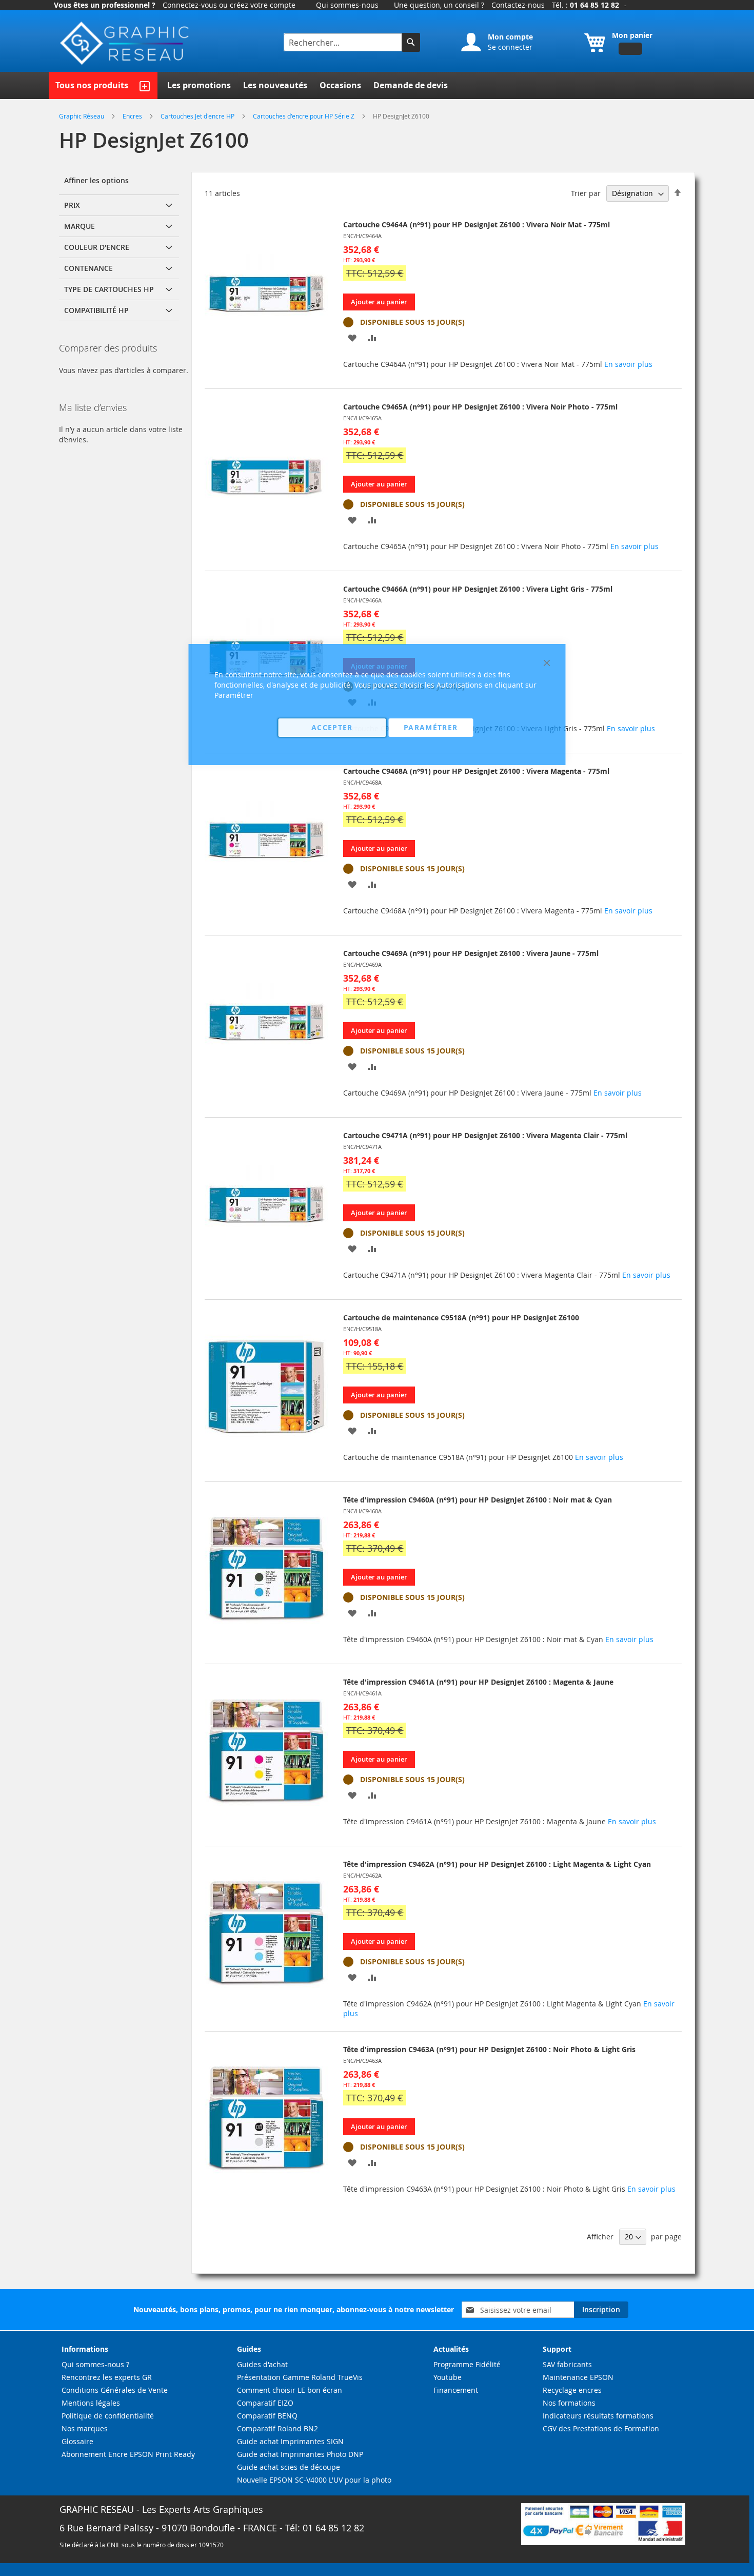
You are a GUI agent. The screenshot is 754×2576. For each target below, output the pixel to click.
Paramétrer (431, 727)
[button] (352, 337)
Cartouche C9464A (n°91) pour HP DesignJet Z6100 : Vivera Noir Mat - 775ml (477, 225)
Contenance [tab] (88, 268)
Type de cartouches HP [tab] (109, 289)
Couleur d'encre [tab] (97, 247)
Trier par (586, 193)
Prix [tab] (72, 205)
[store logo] (126, 43)
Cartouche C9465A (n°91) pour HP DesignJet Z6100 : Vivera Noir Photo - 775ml (480, 407)
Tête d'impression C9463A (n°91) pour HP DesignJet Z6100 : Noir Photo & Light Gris (489, 2049)
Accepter (332, 727)
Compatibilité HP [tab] (96, 310)
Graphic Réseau (82, 116)
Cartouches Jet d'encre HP (198, 116)
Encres (133, 116)
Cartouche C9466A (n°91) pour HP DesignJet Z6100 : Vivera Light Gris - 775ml (478, 589)
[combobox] (344, 42)
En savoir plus (628, 364)
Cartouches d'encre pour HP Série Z (304, 116)
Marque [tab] (80, 226)
